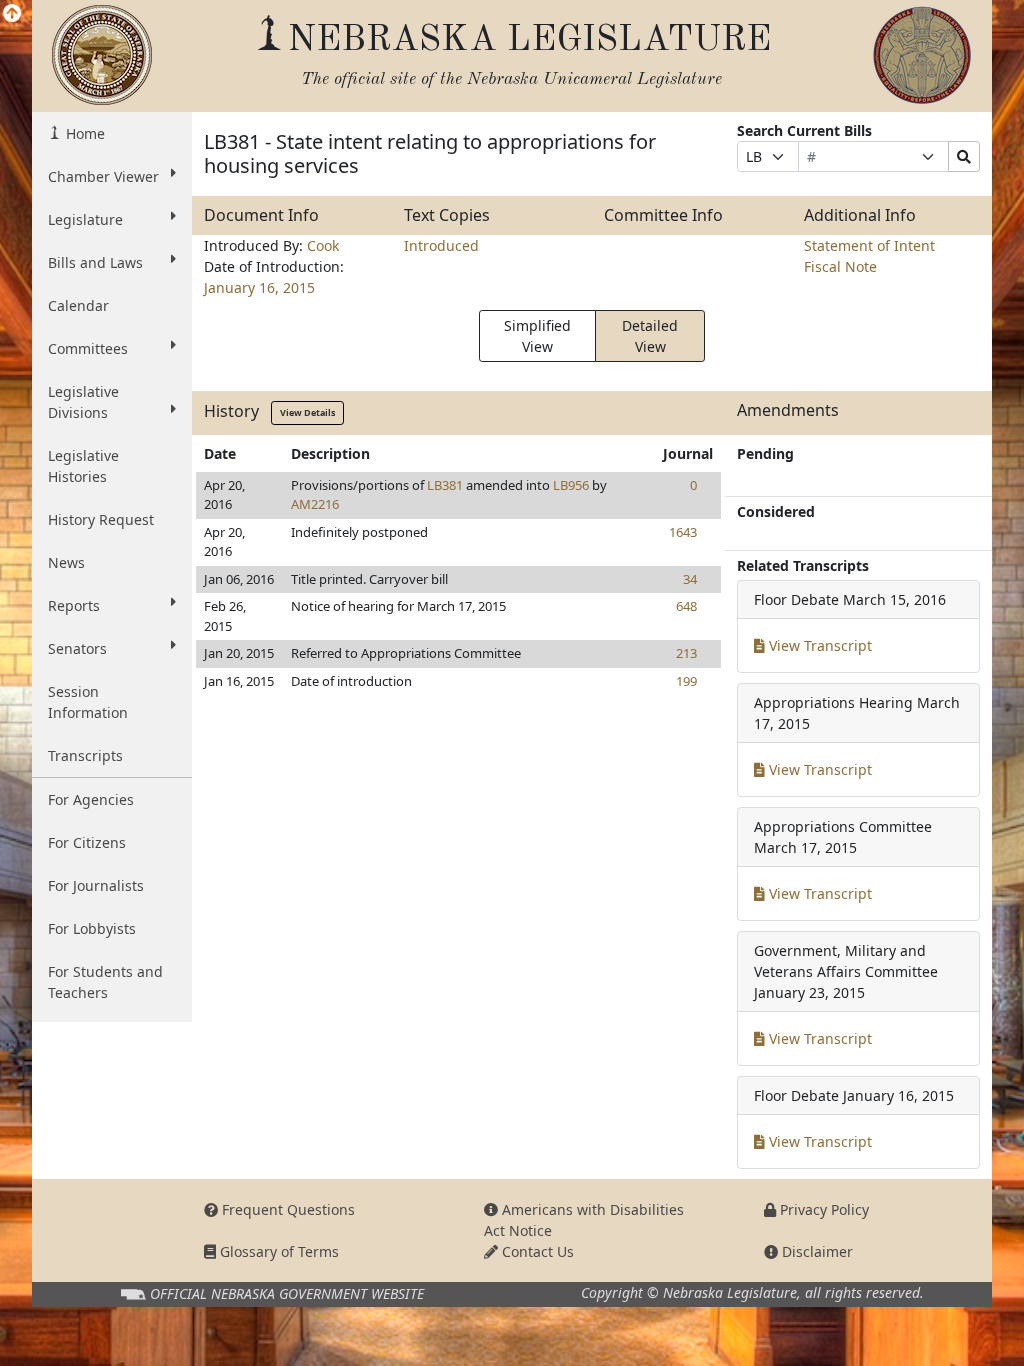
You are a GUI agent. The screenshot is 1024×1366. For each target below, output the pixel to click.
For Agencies (91, 799)
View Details (307, 412)
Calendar (78, 305)
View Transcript (818, 645)
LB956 (571, 485)
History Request (101, 519)
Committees (88, 348)
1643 (683, 532)
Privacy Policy (822, 1209)
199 (686, 681)
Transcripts (85, 755)
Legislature (85, 219)
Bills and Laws (95, 262)
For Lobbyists (92, 928)
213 (686, 653)
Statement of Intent (869, 245)
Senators (77, 648)
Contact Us (536, 1251)
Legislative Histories (83, 466)
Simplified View (537, 336)
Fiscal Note (840, 266)
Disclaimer (815, 1251)
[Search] (964, 156)
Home (83, 133)
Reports (74, 605)
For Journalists (96, 885)
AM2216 (315, 504)
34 (690, 579)
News (66, 562)
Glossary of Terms (277, 1251)
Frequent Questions (286, 1209)
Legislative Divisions (83, 402)
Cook (323, 245)
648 (686, 606)
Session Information (88, 702)
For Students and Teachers (105, 982)
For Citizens (87, 842)
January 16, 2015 (259, 287)
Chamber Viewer (103, 176)
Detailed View (650, 336)
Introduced (441, 245)
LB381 (445, 485)
